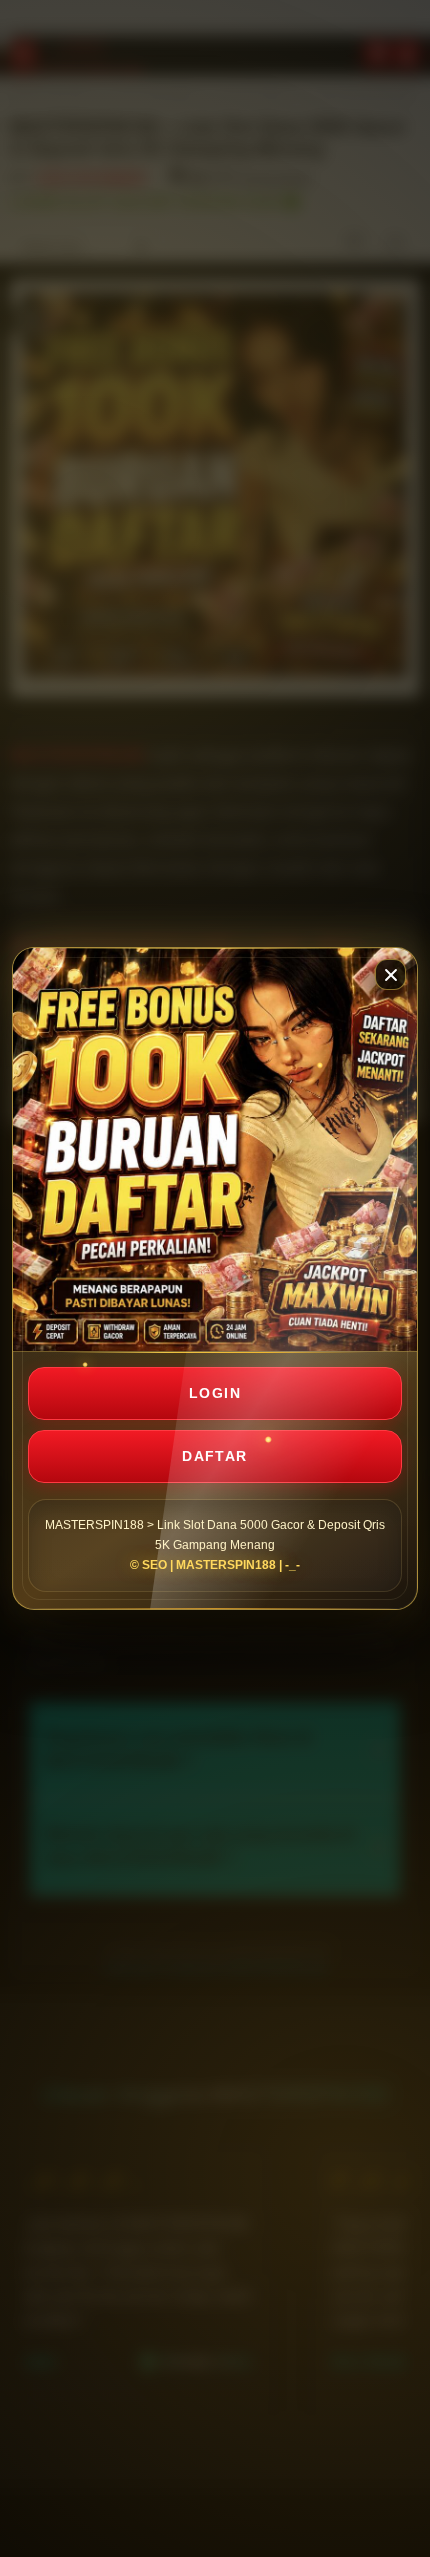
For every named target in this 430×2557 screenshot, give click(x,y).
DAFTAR (214, 1456)
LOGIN (215, 1393)
